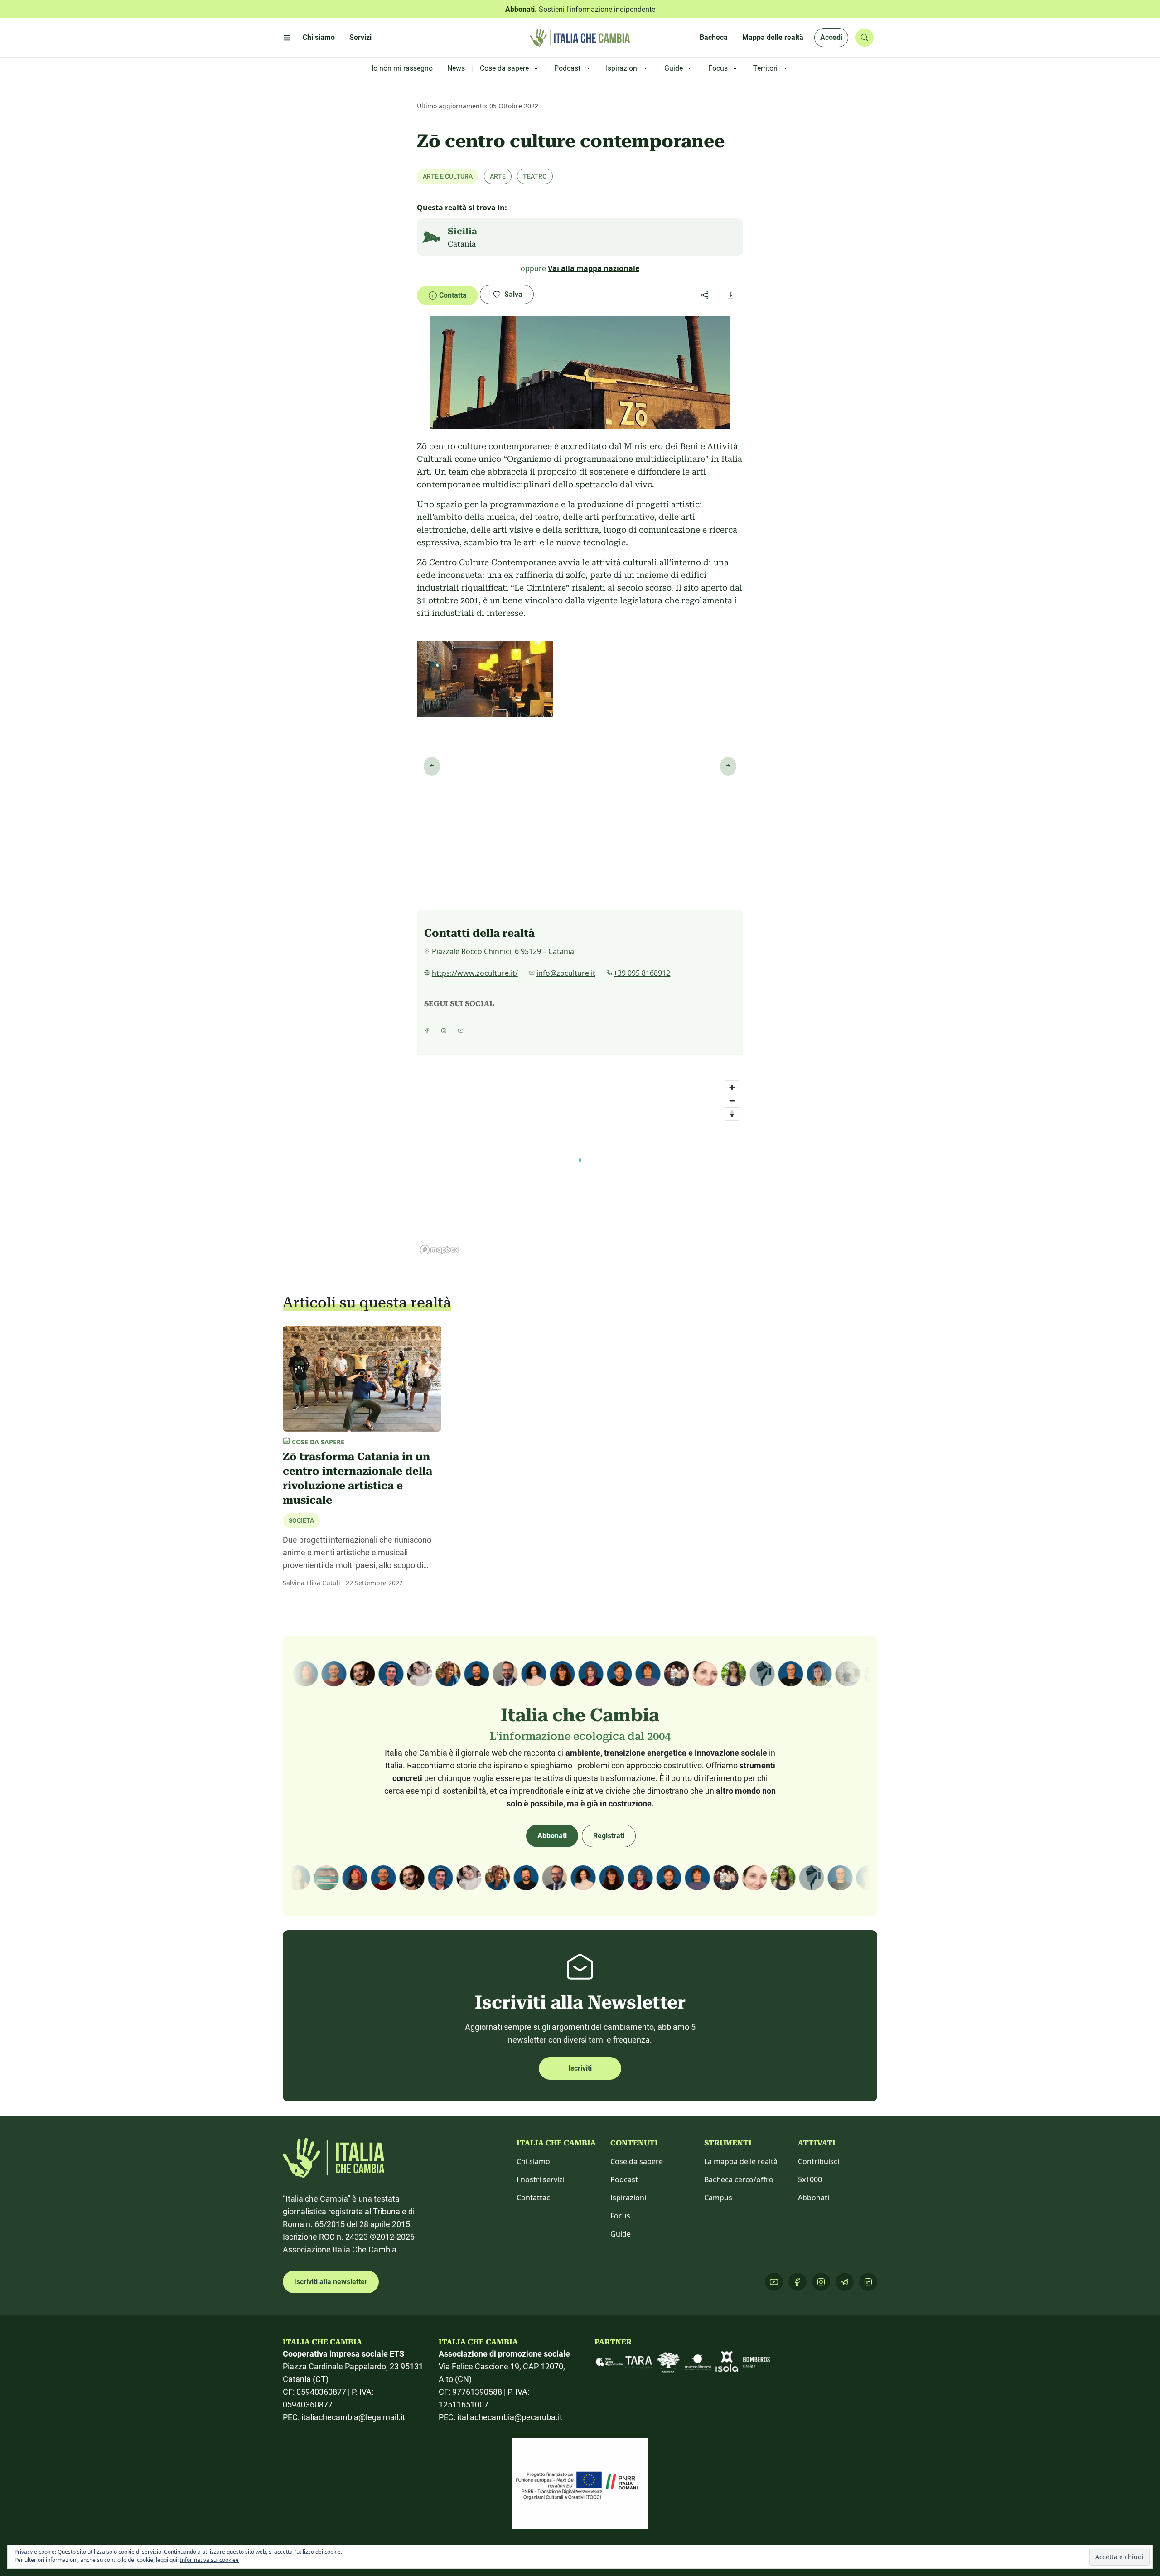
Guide (621, 2234)
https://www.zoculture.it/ (475, 973)
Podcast (624, 2179)
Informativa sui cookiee (209, 2560)
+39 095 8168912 (642, 973)
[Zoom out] (732, 1101)
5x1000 (810, 2179)
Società (301, 1520)
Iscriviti (580, 2068)
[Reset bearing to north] (732, 1114)
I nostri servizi (541, 2179)
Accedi (831, 37)
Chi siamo (533, 2161)
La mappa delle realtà (741, 2161)
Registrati (609, 1836)
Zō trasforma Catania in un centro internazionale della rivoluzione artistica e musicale (358, 1478)
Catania (462, 244)
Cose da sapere (637, 2161)
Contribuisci (819, 2161)
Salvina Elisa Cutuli (312, 1583)
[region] (580, 1167)
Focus (620, 2216)
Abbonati (552, 1836)
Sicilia (462, 231)
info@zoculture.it (566, 973)
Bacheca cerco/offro (739, 2179)
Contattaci (534, 2198)
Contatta (453, 295)
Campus (718, 2198)
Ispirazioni (628, 2198)
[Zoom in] (732, 1087)
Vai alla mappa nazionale (594, 268)
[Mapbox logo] (440, 1250)
